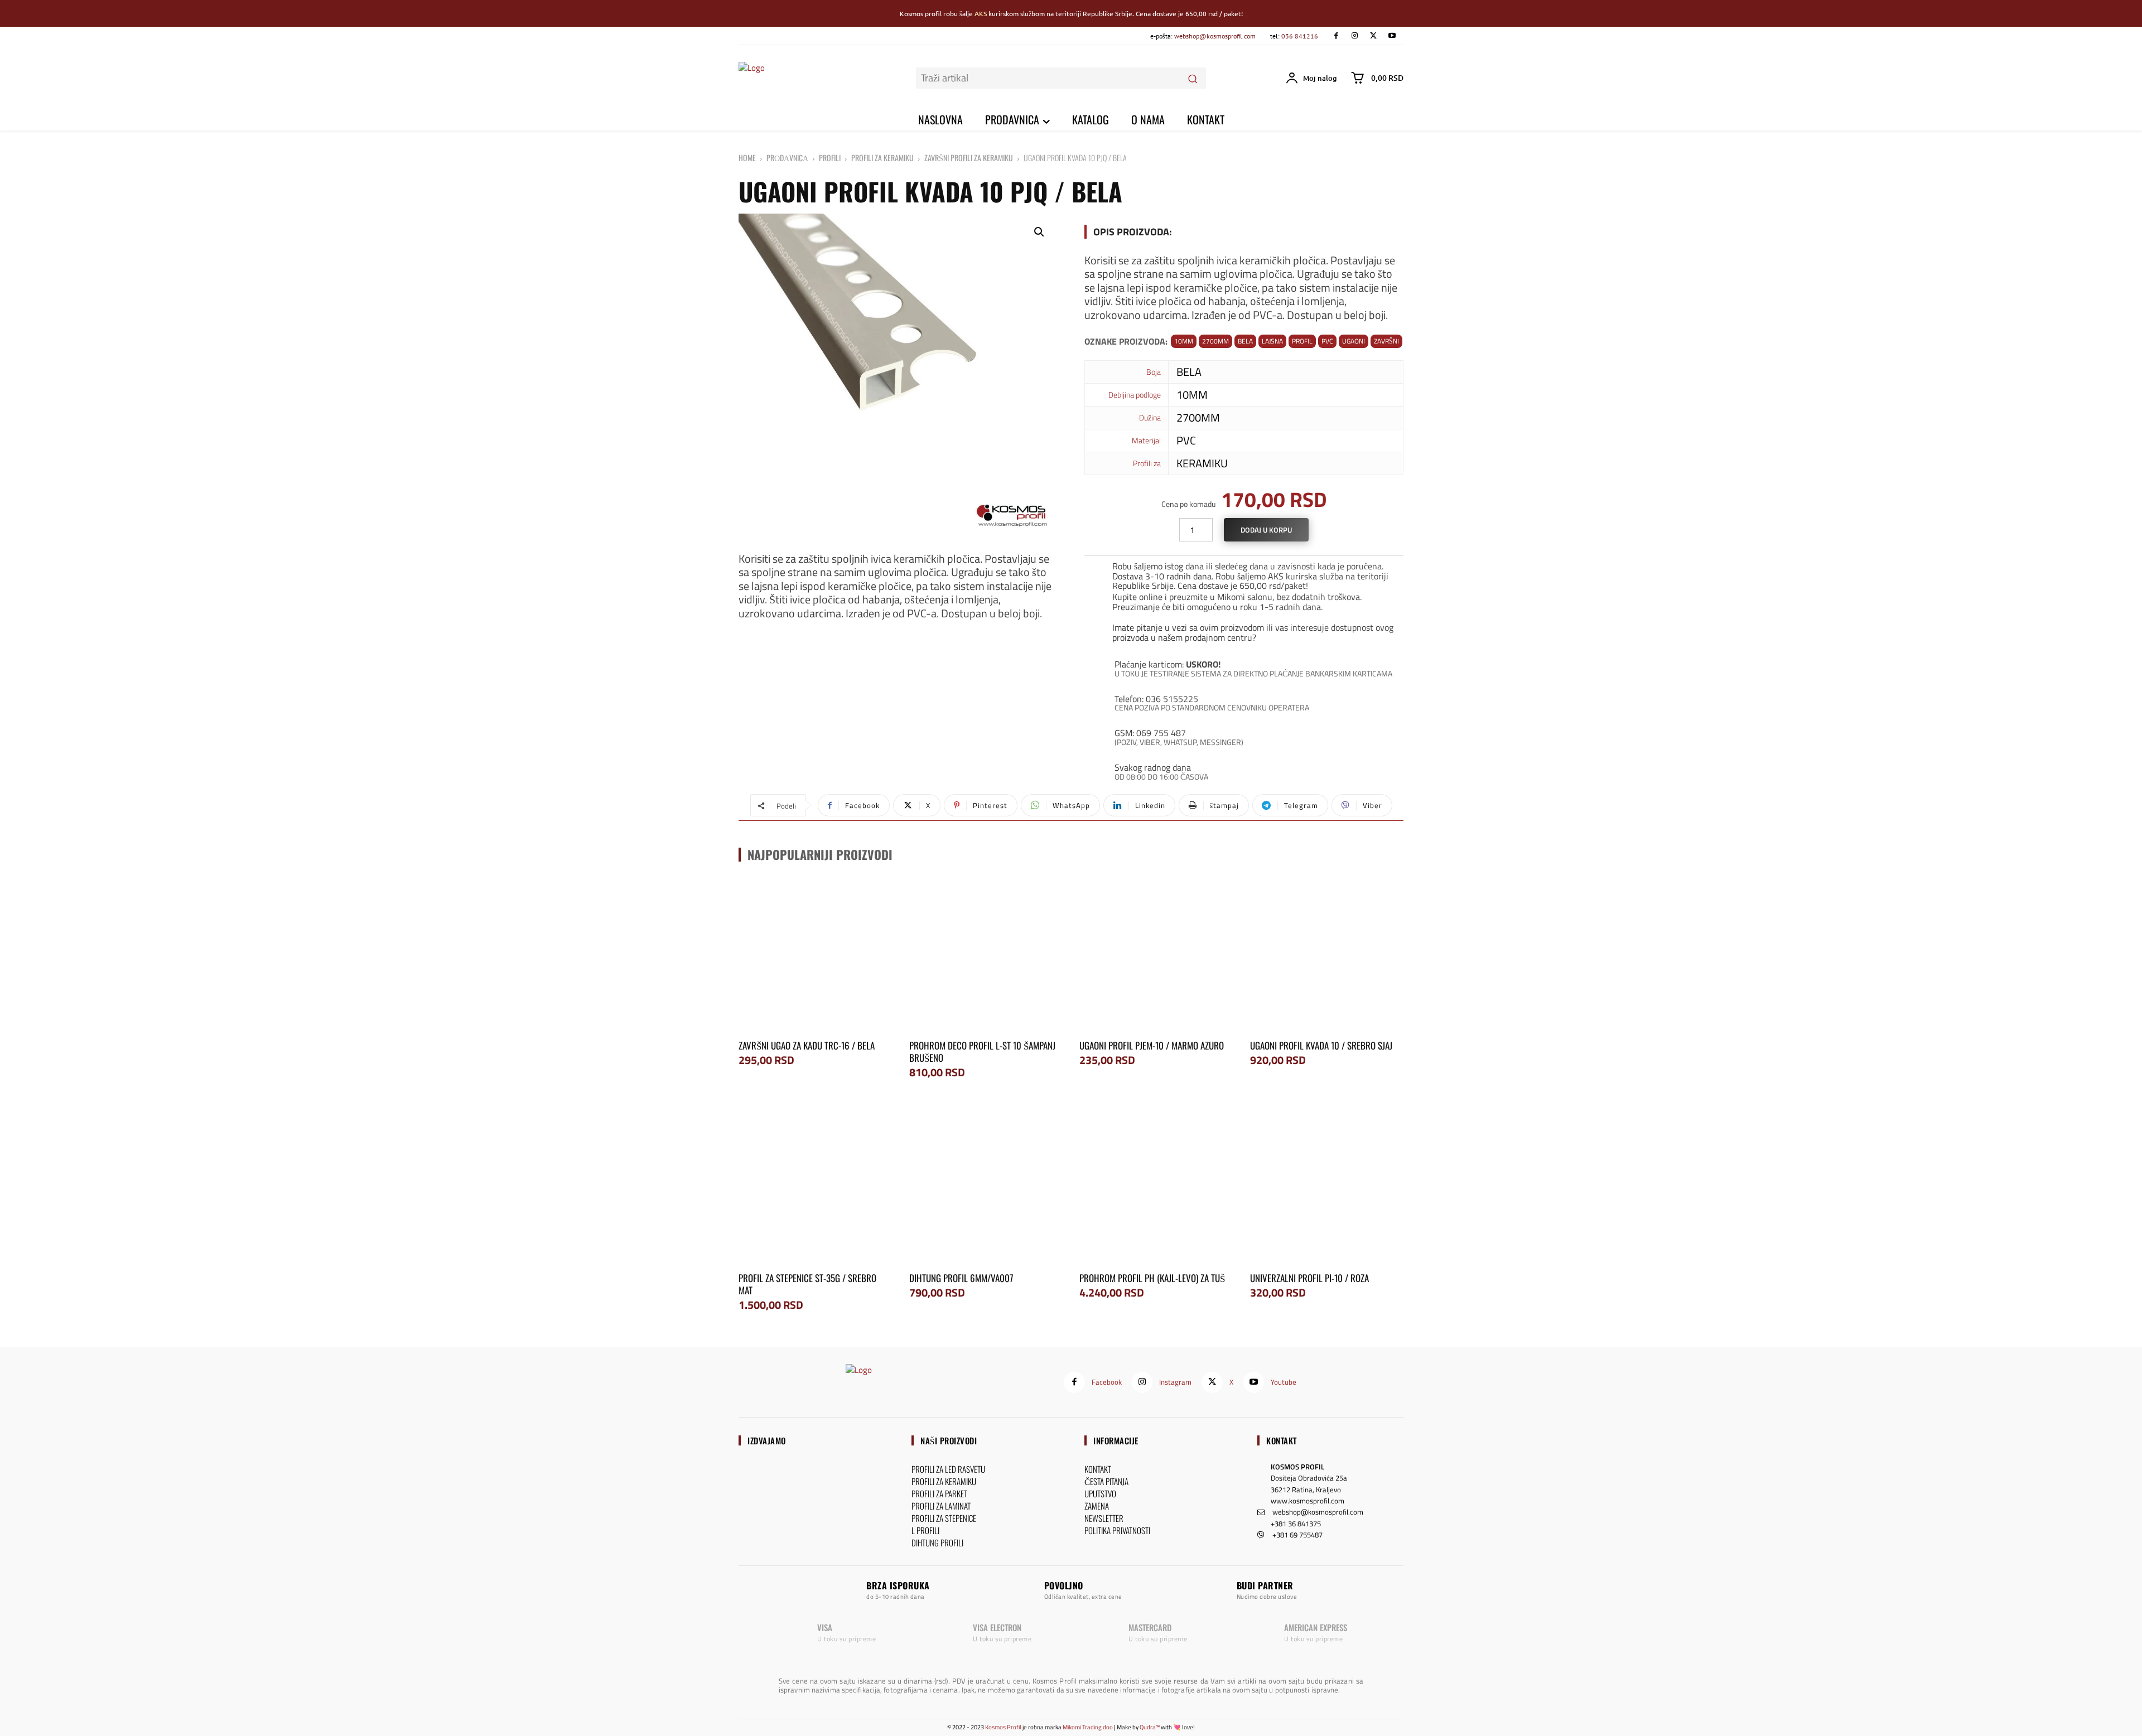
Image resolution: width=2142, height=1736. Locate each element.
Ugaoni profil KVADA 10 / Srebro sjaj (1321, 1045)
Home (747, 158)
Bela (1245, 341)
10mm (1184, 341)
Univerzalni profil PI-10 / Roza (1309, 1278)
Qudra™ (1150, 1727)
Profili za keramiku (882, 158)
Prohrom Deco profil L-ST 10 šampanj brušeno (982, 1051)
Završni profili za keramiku (969, 158)
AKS (981, 13)
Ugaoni (1354, 341)
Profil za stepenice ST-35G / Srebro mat (807, 1284)
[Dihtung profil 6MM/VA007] (986, 1187)
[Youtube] (1392, 36)
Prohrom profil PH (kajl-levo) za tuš (1152, 1278)
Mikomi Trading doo (1088, 1727)
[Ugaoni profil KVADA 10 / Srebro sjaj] (1327, 955)
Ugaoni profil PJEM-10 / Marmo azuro (1152, 1045)
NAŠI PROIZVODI (949, 1440)
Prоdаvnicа (787, 158)
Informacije (1116, 1440)
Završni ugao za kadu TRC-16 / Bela (807, 1045)
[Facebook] (1336, 36)
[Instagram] (1355, 36)
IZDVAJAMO (767, 1440)
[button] (1039, 232)
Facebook (1107, 1382)
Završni (1386, 341)
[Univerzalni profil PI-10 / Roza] (1327, 1187)
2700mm (1215, 341)
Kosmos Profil (1003, 1727)
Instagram (1175, 1382)
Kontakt (1282, 1440)
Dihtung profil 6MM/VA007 (961, 1278)
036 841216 (1300, 36)
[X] (1373, 36)
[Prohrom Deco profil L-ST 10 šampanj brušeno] (986, 955)
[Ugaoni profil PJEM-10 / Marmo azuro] (1156, 955)
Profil (1302, 341)
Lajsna (1272, 341)
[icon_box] (1244, 574)
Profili (830, 158)
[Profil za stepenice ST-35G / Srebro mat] (816, 1187)
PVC (1327, 341)
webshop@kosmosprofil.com (1215, 36)
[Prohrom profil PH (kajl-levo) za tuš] (1156, 1187)
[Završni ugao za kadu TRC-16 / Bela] (816, 955)
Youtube (1284, 1382)
